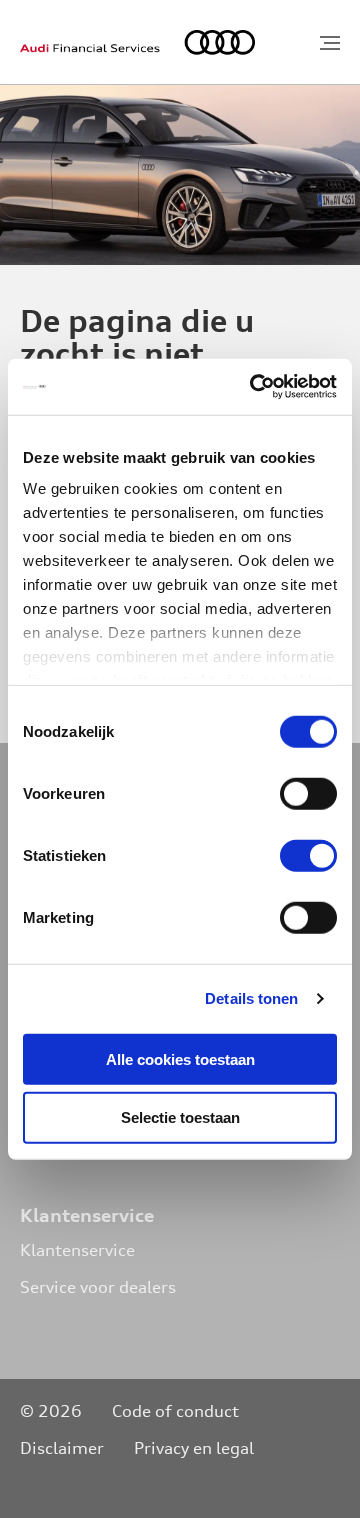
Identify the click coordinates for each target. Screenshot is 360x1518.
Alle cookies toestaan (180, 1058)
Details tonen (251, 998)
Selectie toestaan (180, 1117)
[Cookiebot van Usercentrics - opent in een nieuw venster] (254, 387)
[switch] (308, 793)
